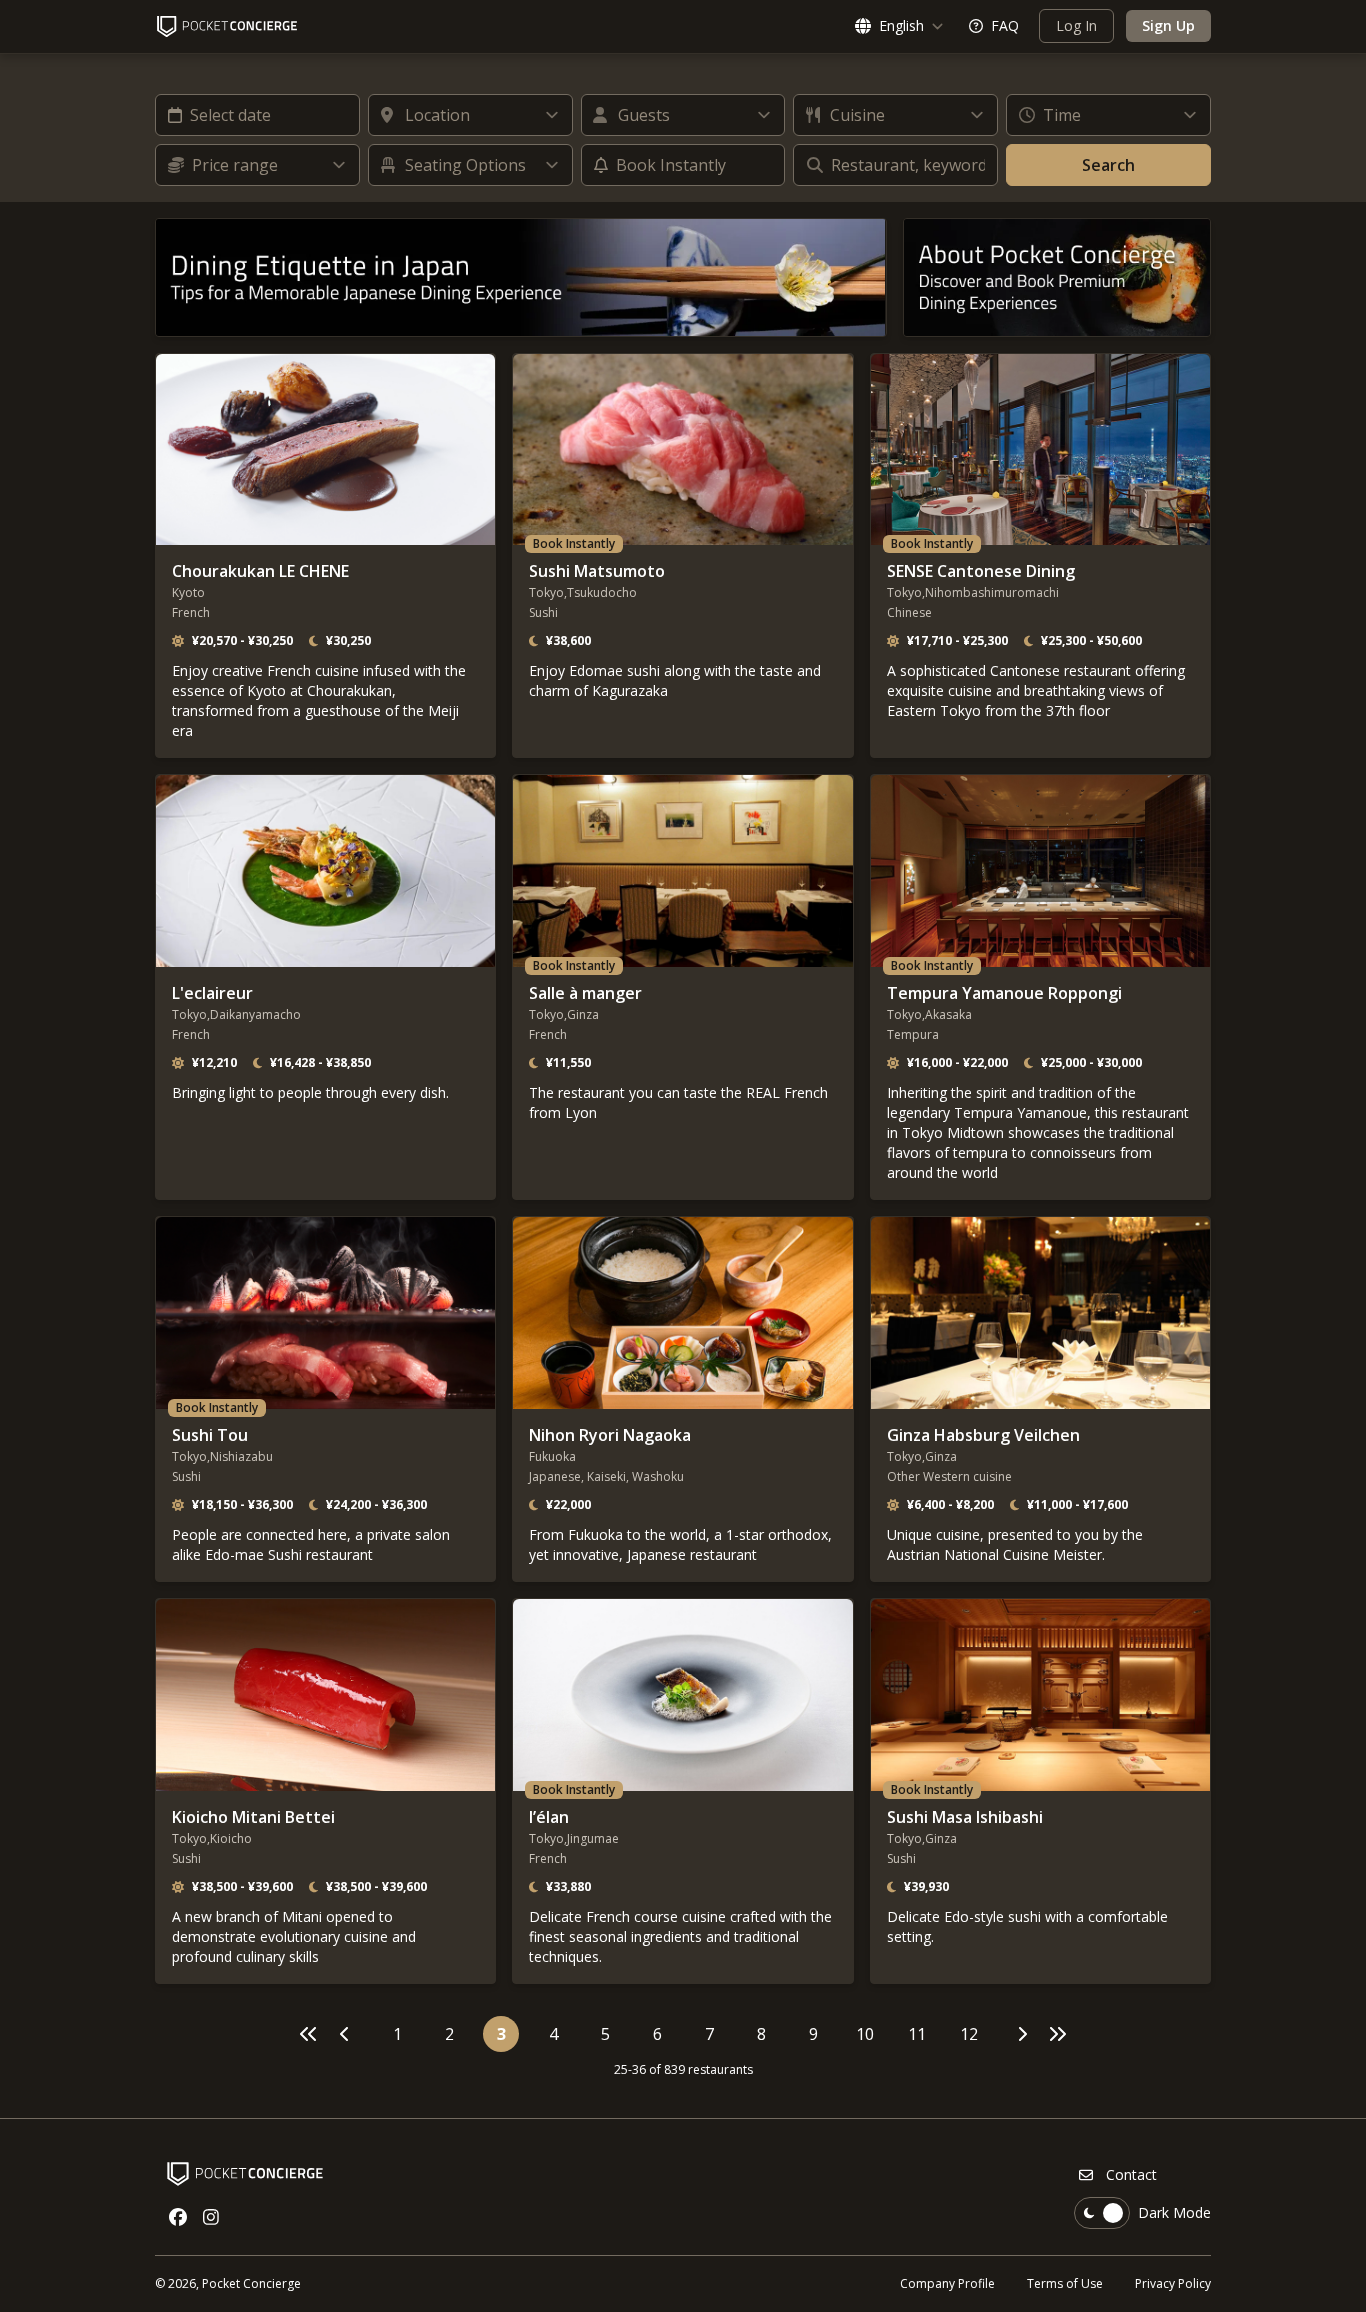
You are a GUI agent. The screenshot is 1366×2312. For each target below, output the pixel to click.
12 (969, 2034)
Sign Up (1168, 25)
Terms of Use (1065, 2283)
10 (865, 2034)
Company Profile (947, 2283)
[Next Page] (1021, 2034)
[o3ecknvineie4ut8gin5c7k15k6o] (521, 277)
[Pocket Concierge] (227, 26)
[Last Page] (1057, 2034)
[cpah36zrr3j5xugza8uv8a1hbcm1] (1057, 277)
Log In (1076, 25)
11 (917, 2034)
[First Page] (309, 2034)
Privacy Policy (1173, 2283)
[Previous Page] (345, 2034)
